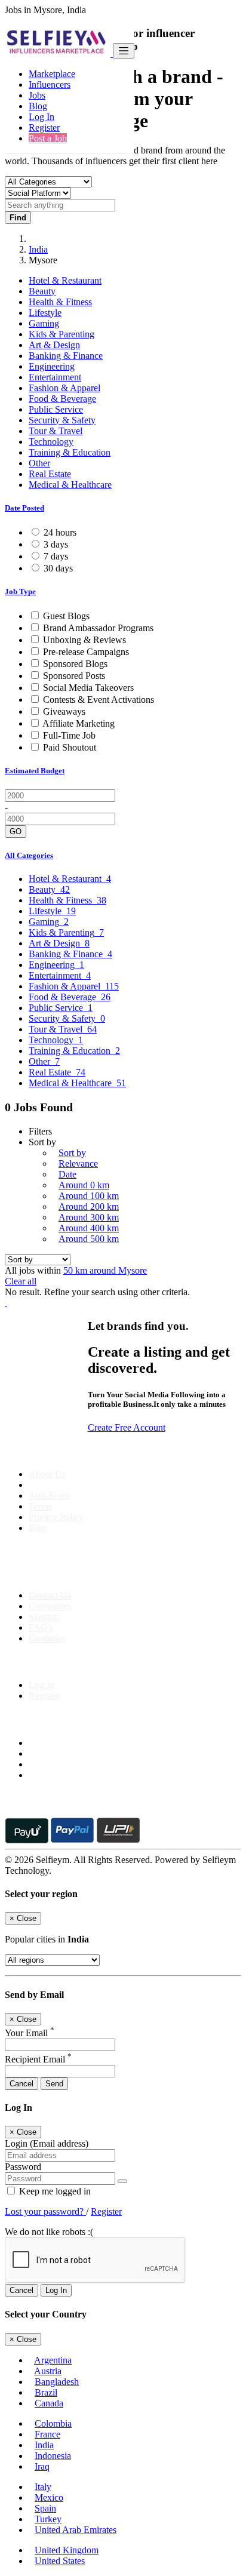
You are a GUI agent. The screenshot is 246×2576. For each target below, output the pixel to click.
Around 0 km (84, 1185)
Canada (49, 2403)
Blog (38, 106)
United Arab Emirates (76, 2530)
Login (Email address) (47, 2143)
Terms (40, 1506)
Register (44, 127)
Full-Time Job (69, 735)
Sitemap (44, 1617)
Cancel (21, 2084)
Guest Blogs (66, 616)
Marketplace (52, 74)
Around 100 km (89, 1196)
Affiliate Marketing (79, 723)
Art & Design (54, 345)
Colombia (53, 2423)
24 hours (60, 532)
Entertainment (55, 377)
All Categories (29, 855)
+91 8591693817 (96, 1575)
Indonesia (53, 2456)
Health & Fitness (60, 302)
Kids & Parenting (61, 334)
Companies (50, 1606)
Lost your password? (45, 2211)
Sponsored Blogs (75, 664)
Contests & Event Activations (99, 700)
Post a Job (48, 138)
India (38, 249)
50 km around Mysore (105, 1270)
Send (54, 2084)
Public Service (56, 409)
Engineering (52, 366)
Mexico (49, 2497)
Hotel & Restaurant (65, 280)
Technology (51, 442)
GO (16, 831)
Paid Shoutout (70, 747)
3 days (56, 544)
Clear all (21, 1281)
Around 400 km (89, 1228)
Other (39, 463)
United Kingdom (67, 2550)
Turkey (48, 2519)
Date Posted (24, 508)
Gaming (44, 323)
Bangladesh (57, 2382)
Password (23, 2167)
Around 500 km (89, 1239)
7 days (56, 556)
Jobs (37, 95)
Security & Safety (62, 420)
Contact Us (50, 1595)
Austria (48, 2371)
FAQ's (41, 1627)
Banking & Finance (66, 356)
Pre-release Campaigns (86, 652)
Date (67, 1174)
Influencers (50, 84)
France (47, 2434)
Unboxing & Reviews (84, 640)
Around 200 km (89, 1206)
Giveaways (64, 711)
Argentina (53, 2360)
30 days (58, 568)
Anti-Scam (49, 1496)
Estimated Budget (35, 771)
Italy (43, 2487)
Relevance (78, 1163)
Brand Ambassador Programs (98, 628)
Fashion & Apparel (64, 388)
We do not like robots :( (49, 2232)
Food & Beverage (62, 399)
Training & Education (70, 452)
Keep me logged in (54, 2191)
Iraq (42, 2466)
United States (60, 2561)
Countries (47, 1638)
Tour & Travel (56, 431)
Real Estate (50, 474)
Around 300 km (89, 1217)
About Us (47, 1474)
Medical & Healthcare (70, 485)
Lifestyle (45, 313)
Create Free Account (127, 1427)
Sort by (72, 1153)
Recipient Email (38, 2059)
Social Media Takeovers (88, 688)
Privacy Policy (56, 1517)
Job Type (20, 591)
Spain (45, 2508)
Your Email (30, 2033)
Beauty (42, 291)
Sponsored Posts (74, 676)
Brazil (46, 2392)
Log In (41, 117)
